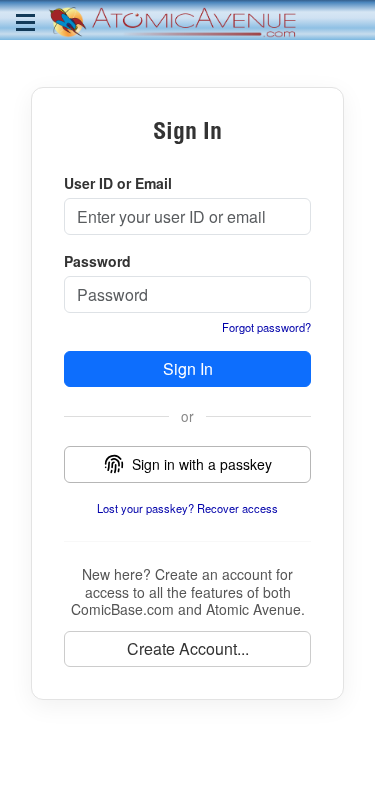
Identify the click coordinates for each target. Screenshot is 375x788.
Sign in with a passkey (202, 464)
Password (97, 261)
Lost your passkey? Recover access (187, 508)
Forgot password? (266, 327)
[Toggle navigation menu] (25, 22)
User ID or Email (118, 183)
